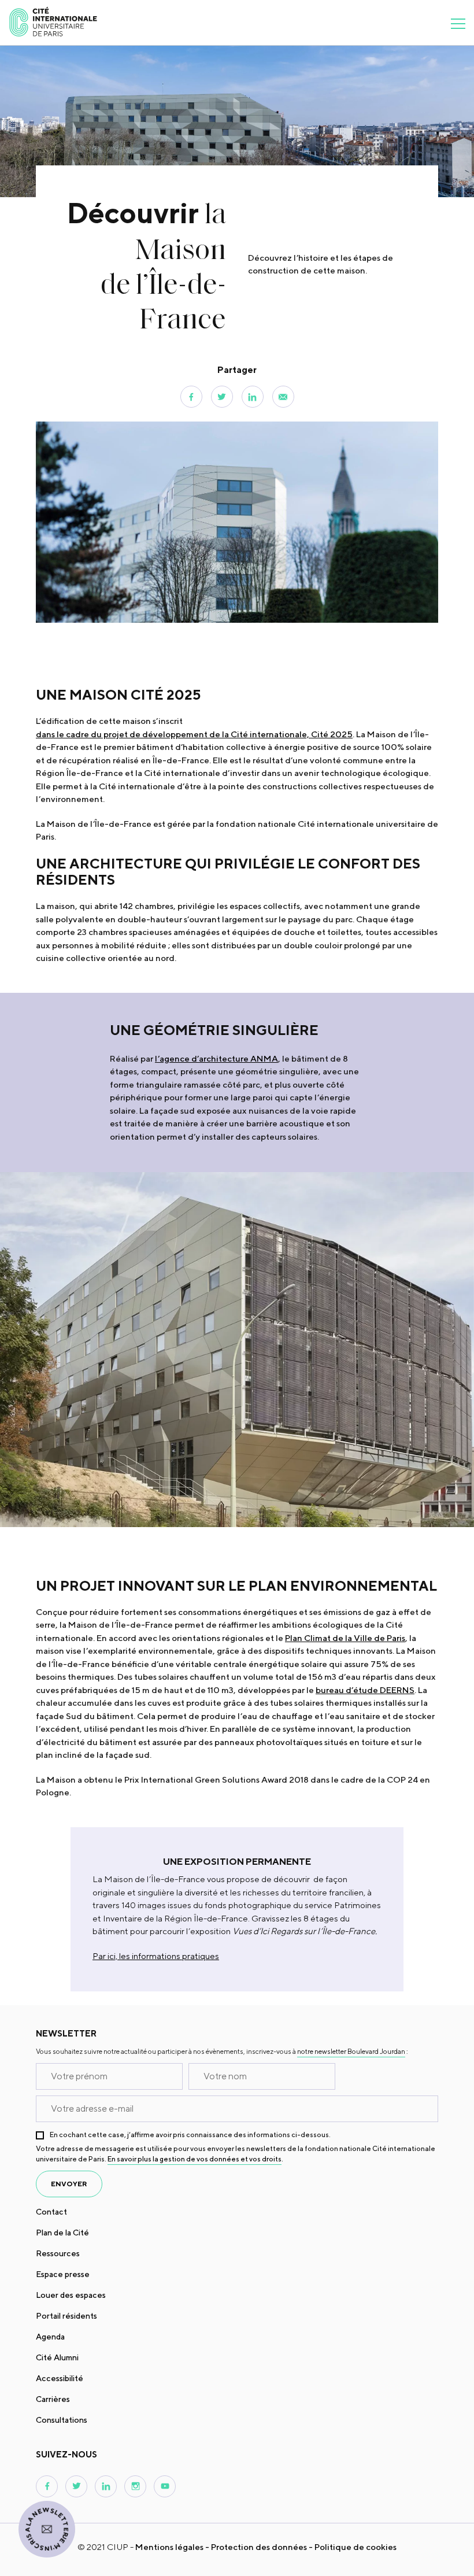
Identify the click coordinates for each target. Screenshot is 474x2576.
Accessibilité (60, 2378)
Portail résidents (66, 2316)
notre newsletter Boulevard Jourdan (351, 2051)
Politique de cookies (355, 2547)
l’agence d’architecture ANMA (216, 1058)
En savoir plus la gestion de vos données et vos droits (195, 2159)
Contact (51, 2212)
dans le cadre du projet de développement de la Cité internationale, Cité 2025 (194, 734)
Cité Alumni (57, 2357)
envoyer (69, 2184)
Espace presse (63, 2274)
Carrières (53, 2399)
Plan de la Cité (62, 2233)
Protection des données (259, 2547)
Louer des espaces (71, 2295)
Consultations (62, 2420)
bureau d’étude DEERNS (365, 1690)
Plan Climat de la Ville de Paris (345, 1638)
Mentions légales (169, 2547)
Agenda (50, 2337)
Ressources (58, 2253)
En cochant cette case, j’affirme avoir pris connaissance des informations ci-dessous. (190, 2135)
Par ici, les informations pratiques (156, 1956)
